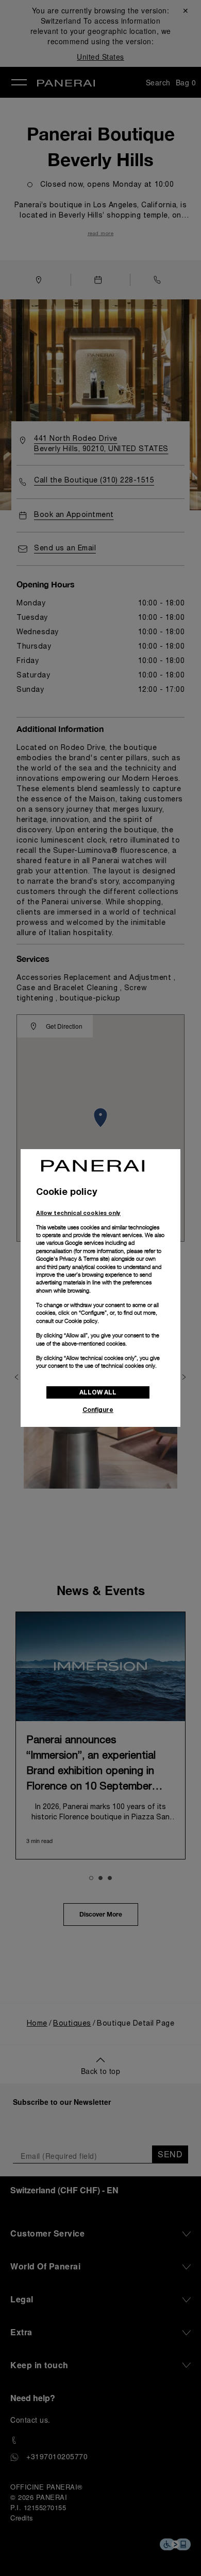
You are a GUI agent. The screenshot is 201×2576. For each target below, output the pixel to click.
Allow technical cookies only (78, 1213)
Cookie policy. (82, 1321)
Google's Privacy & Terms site (72, 1259)
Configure (98, 1410)
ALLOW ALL (98, 1392)
